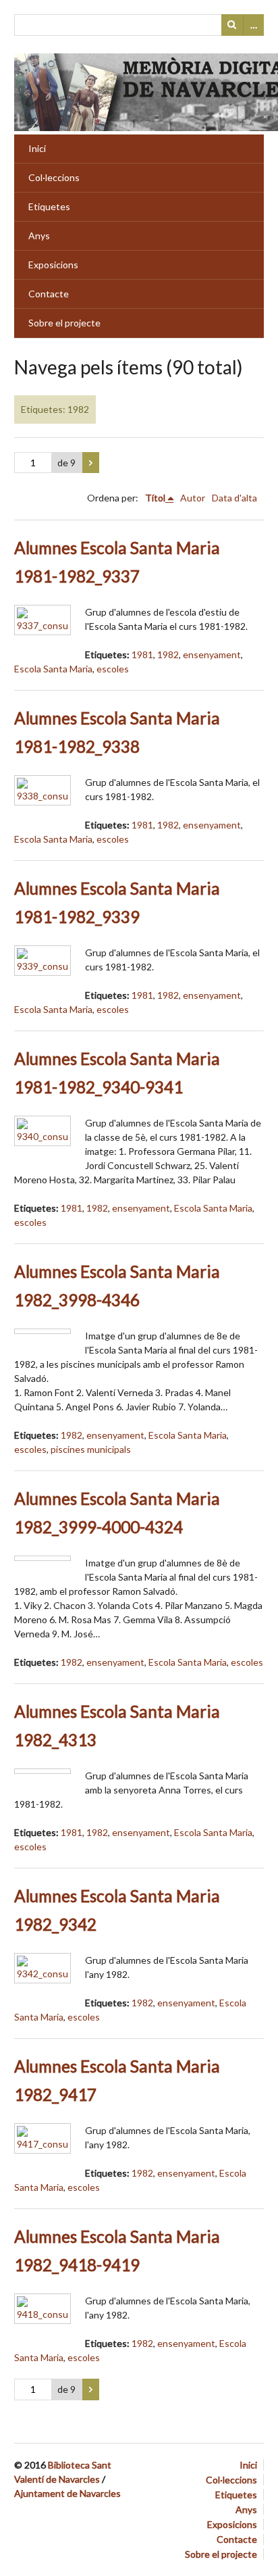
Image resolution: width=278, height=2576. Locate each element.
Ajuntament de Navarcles (67, 2493)
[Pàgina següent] (91, 463)
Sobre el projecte (64, 323)
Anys (39, 236)
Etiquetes (49, 206)
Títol (155, 498)
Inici (37, 148)
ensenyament (212, 654)
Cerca (232, 25)
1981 (142, 654)
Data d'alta (234, 498)
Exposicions (53, 265)
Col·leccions (54, 177)
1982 (168, 654)
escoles (113, 669)
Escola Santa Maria (53, 669)
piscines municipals (91, 1449)
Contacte (49, 294)
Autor (193, 498)
